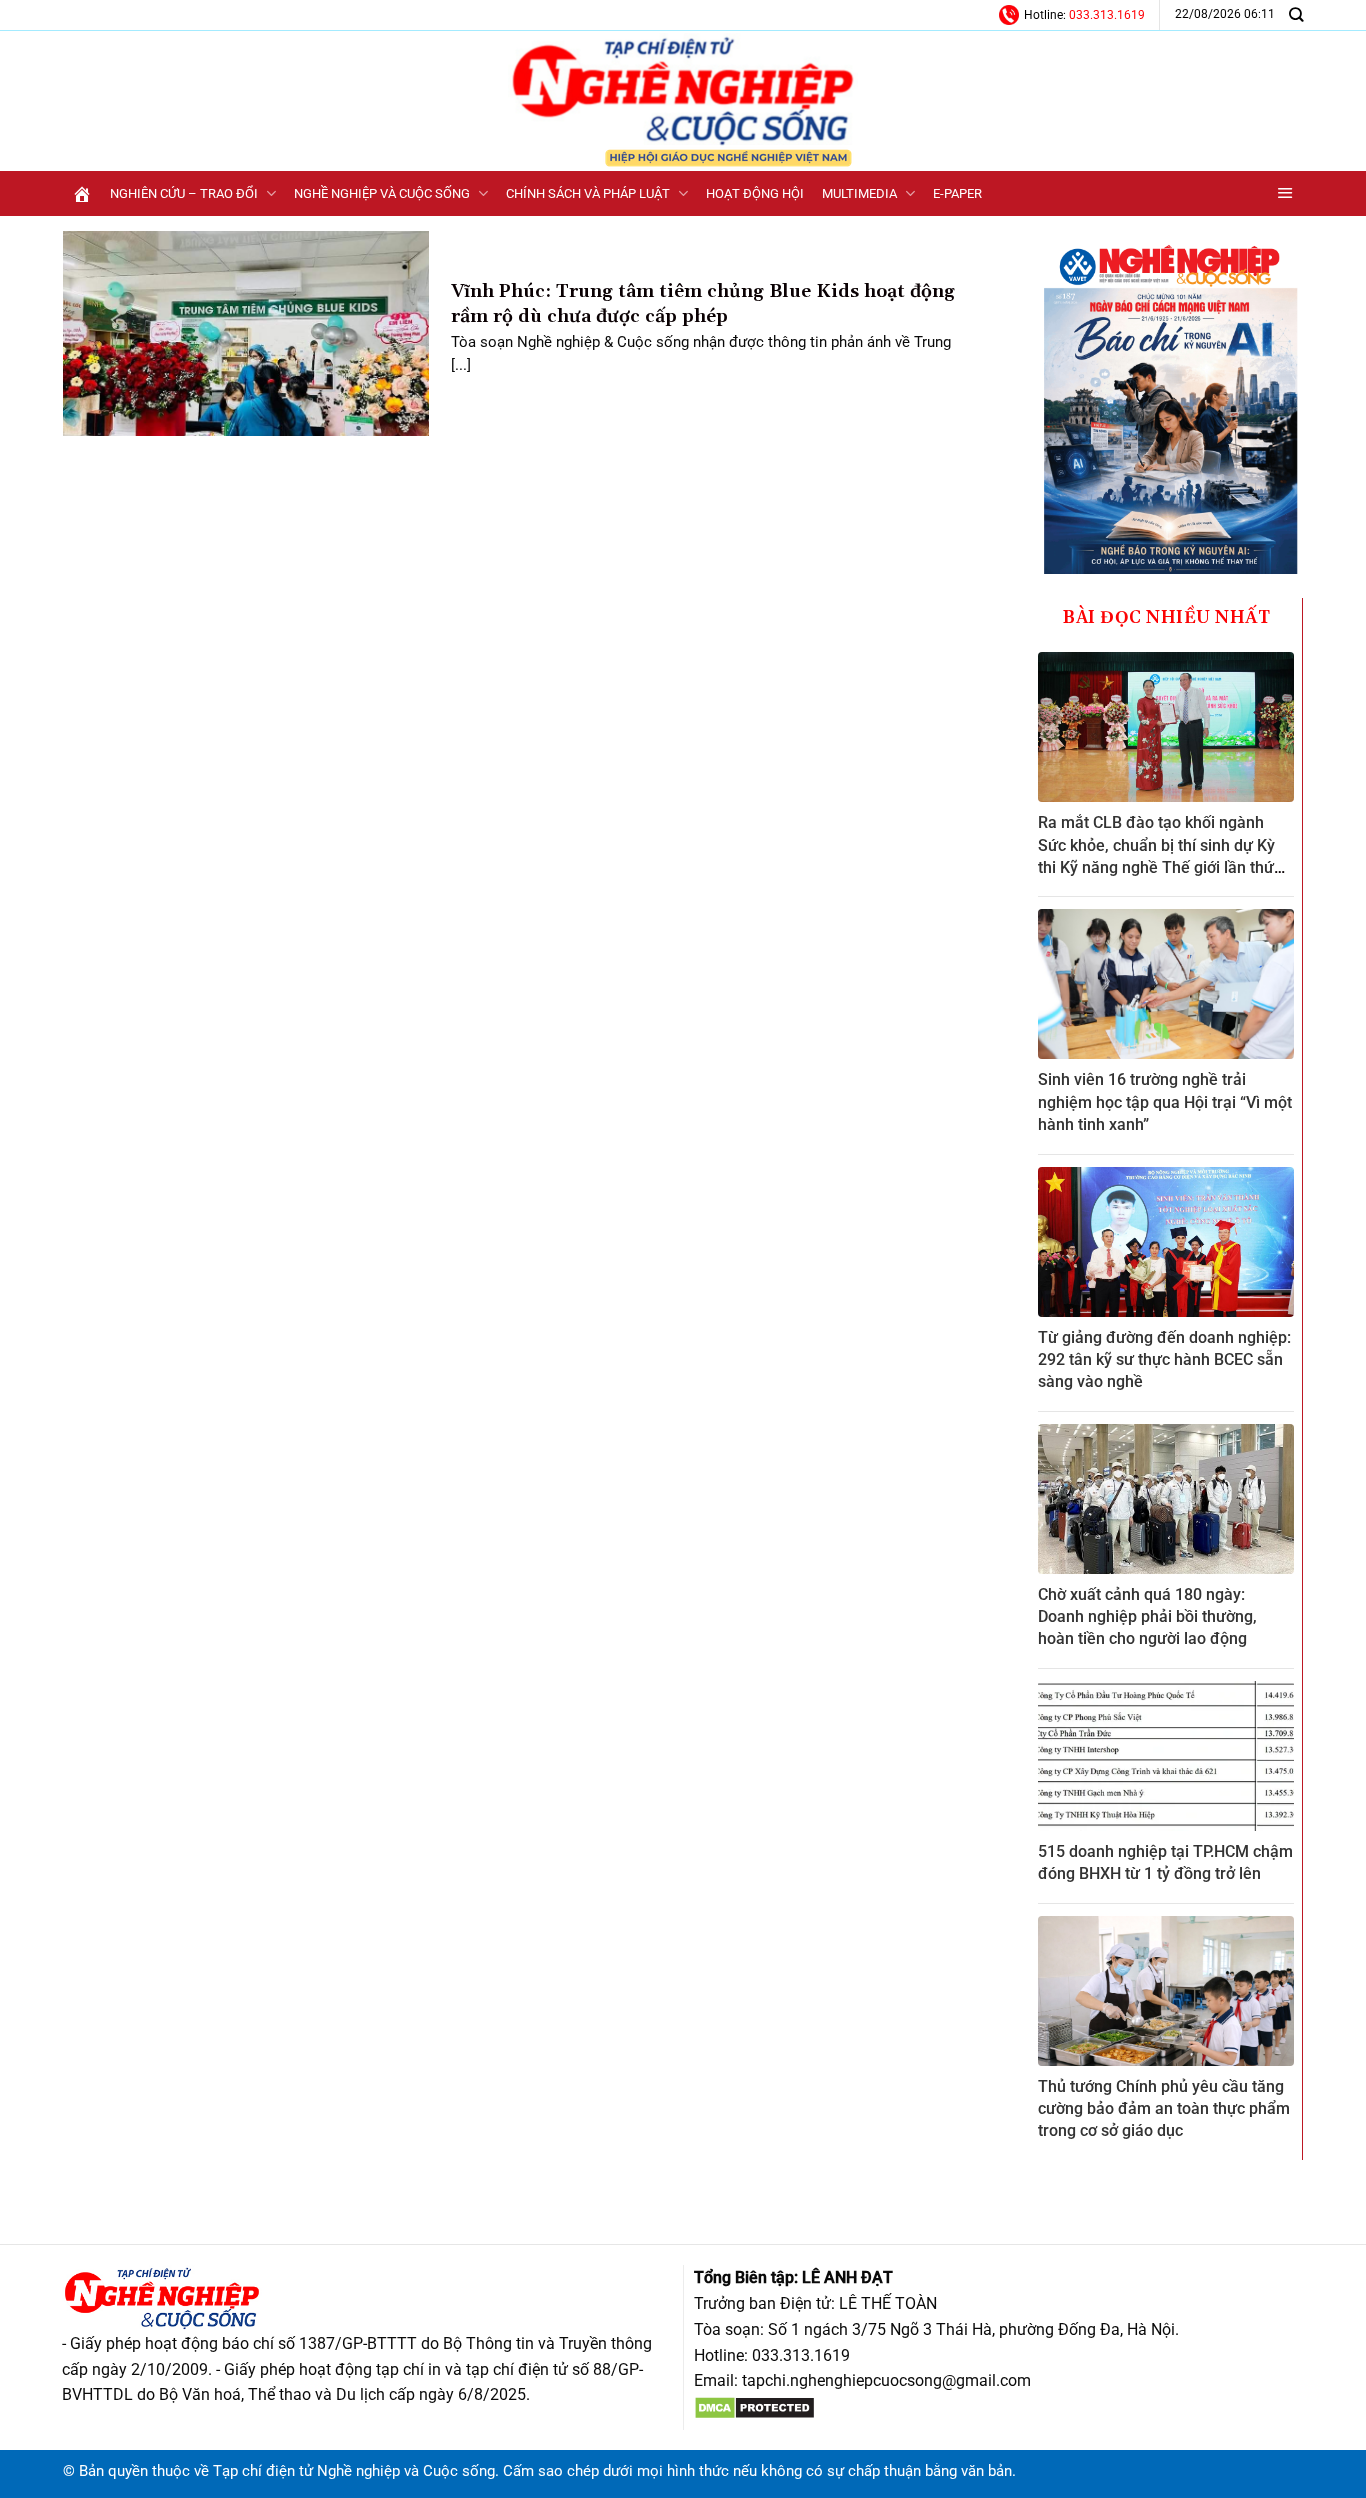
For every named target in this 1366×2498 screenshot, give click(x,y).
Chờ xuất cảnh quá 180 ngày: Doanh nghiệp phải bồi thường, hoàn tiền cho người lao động (1147, 1617)
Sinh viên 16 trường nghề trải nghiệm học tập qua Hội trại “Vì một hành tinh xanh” (1165, 1102)
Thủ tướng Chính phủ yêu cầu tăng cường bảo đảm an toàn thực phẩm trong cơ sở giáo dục (1164, 2109)
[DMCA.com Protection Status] (754, 2406)
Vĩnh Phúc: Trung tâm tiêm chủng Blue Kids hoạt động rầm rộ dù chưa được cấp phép (703, 304)
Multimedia (859, 193)
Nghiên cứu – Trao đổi (184, 193)
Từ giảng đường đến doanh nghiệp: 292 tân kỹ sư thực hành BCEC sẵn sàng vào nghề (1164, 1360)
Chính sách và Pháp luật (588, 193)
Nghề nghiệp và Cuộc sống (382, 193)
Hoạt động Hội (755, 193)
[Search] (1296, 14)
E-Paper (957, 193)
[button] (1285, 193)
